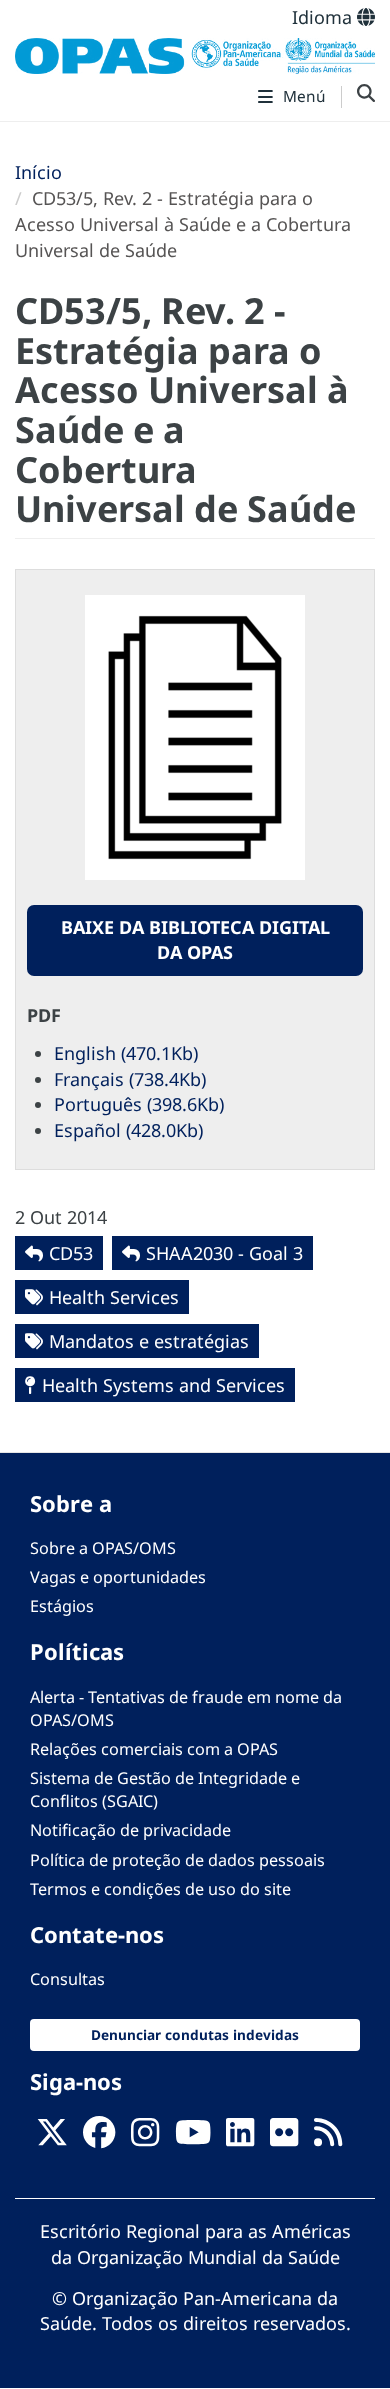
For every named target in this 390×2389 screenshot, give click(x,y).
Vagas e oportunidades (118, 1577)
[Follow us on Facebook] (99, 2138)
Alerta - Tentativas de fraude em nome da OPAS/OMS (186, 1708)
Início (38, 172)
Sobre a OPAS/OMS (103, 1548)
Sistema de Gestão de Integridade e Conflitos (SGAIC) (165, 1789)
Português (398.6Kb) (139, 1104)
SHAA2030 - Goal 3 (224, 1253)
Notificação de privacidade (130, 1830)
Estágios (62, 1606)
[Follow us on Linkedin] (240, 2138)
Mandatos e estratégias (149, 1341)
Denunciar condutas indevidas (195, 2034)
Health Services (114, 1297)
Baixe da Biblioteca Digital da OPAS (195, 940)
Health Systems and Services (163, 1385)
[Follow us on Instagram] (145, 2138)
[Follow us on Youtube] (193, 2138)
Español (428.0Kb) (128, 1130)
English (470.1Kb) (126, 1053)
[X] (52, 2138)
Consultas (67, 1979)
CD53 (71, 1253)
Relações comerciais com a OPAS (154, 1749)
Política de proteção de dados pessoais (177, 1860)
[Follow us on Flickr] (284, 2138)
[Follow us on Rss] (328, 2138)
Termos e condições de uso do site (160, 1889)
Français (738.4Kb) (130, 1079)
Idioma (324, 17)
